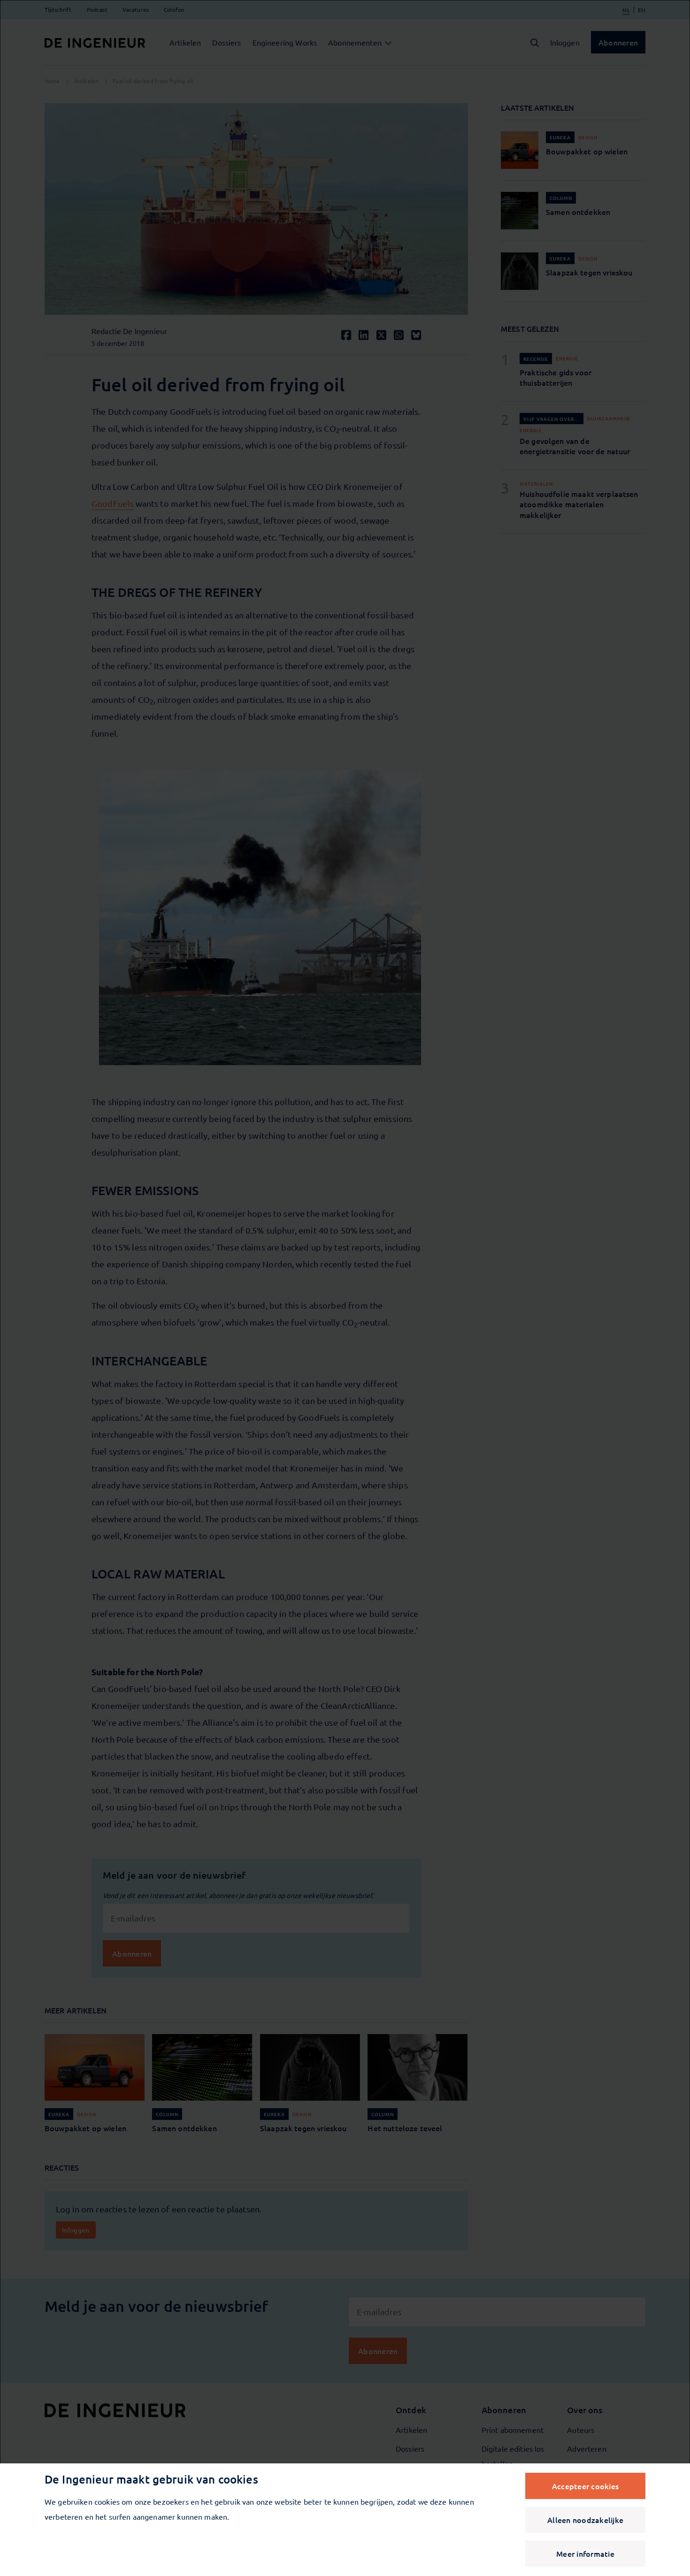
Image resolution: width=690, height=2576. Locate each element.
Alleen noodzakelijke (585, 2520)
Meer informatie (585, 2553)
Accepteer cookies (585, 2486)
